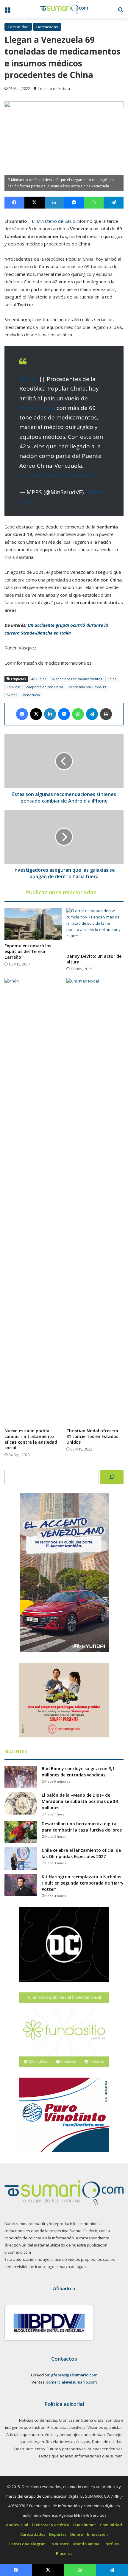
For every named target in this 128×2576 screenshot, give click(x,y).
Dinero (77, 2534)
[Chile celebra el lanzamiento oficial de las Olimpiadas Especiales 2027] (21, 1858)
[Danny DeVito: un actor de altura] (95, 929)
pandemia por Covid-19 (87, 687)
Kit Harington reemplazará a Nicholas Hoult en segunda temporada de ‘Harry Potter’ (83, 1883)
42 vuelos (39, 679)
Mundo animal (87, 2544)
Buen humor (85, 2525)
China (112, 679)
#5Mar (28, 379)
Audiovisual (17, 2525)
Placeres (64, 2553)
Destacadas (47, 27)
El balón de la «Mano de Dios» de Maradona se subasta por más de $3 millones (80, 1801)
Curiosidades (33, 2534)
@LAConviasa (37, 408)
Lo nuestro (59, 2544)
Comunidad (18, 27)
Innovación (97, 2534)
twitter (12, 695)
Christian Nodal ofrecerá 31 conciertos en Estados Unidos (92, 1436)
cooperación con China (45, 687)
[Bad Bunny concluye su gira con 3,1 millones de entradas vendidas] (21, 1777)
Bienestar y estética (51, 2525)
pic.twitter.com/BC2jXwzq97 (57, 475)
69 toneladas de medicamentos (77, 679)
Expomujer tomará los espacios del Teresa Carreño (28, 951)
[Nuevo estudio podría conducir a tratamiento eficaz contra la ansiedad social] (33, 1201)
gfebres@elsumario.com (74, 2375)
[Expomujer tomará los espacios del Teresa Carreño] (33, 924)
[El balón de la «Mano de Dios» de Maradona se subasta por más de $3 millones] (21, 1803)
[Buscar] (112, 1477)
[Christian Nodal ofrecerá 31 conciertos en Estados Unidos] (95, 1201)
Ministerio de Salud (56, 221)
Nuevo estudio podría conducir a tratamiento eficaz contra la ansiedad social (31, 1439)
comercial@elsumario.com (71, 2382)
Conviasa (14, 687)
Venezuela (31, 695)
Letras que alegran (27, 2544)
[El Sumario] (64, 9)
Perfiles (112, 2544)
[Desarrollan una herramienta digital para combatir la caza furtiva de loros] (21, 1832)
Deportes (58, 2534)
